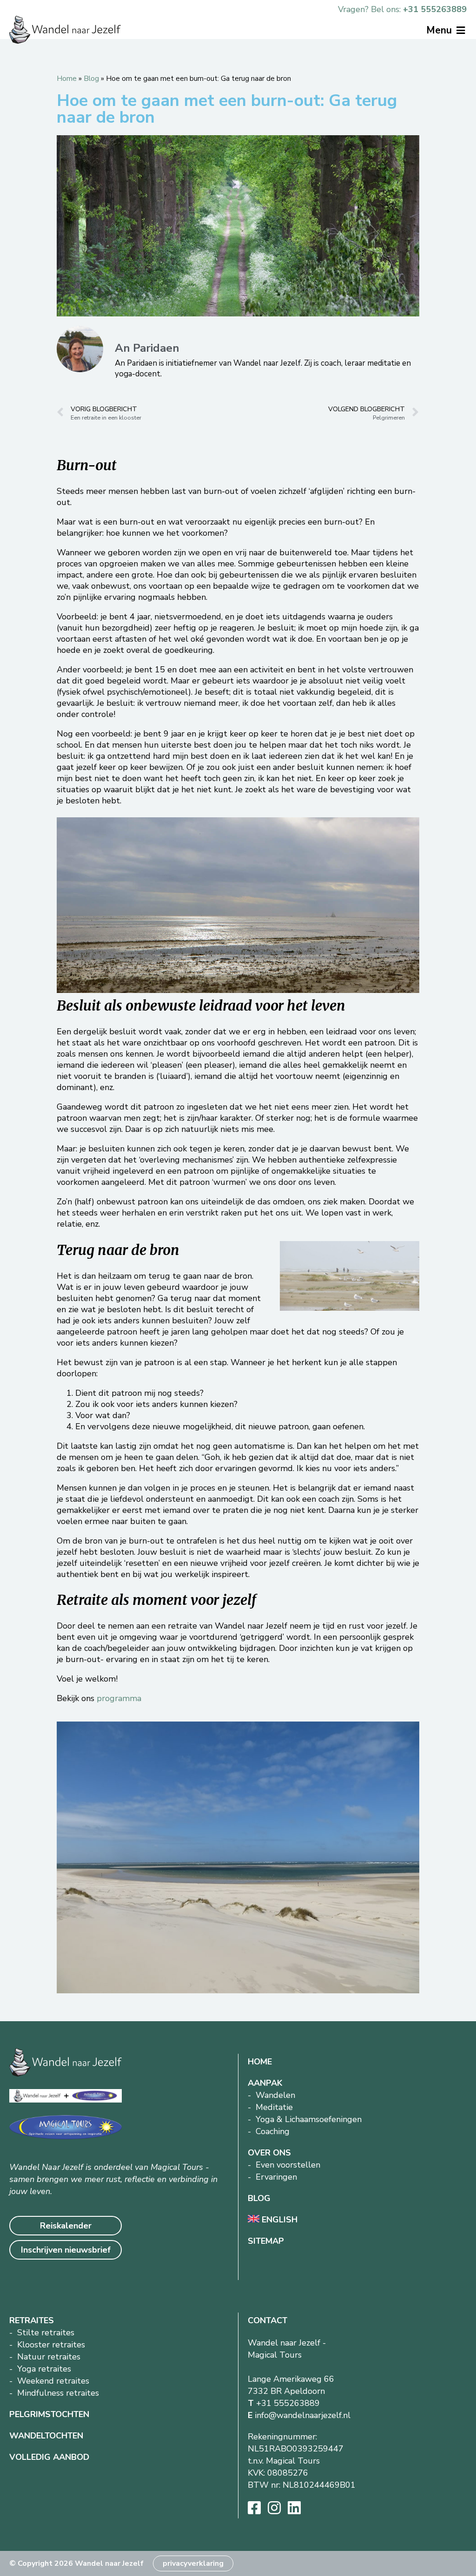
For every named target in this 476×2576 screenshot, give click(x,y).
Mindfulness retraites (58, 2393)
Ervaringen (276, 2177)
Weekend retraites (53, 2381)
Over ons (269, 2153)
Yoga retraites (44, 2369)
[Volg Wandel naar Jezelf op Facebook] (254, 2508)
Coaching (273, 2131)
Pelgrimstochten (49, 2414)
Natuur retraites (49, 2357)
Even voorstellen (288, 2165)
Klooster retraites (51, 2345)
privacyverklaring (193, 2563)
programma (119, 1698)
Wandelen (275, 2095)
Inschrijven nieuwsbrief (66, 2250)
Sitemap (266, 2241)
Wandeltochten (46, 2436)
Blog (91, 79)
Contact (268, 2320)
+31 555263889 (435, 9)
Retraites (32, 2320)
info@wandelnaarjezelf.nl (303, 2415)
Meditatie (274, 2107)
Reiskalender (66, 2226)
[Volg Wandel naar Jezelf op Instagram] (274, 2508)
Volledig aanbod (49, 2457)
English (278, 2220)
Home (67, 79)
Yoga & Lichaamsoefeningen (309, 2119)
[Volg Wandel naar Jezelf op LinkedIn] (294, 2508)
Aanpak (265, 2083)
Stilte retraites (46, 2333)
